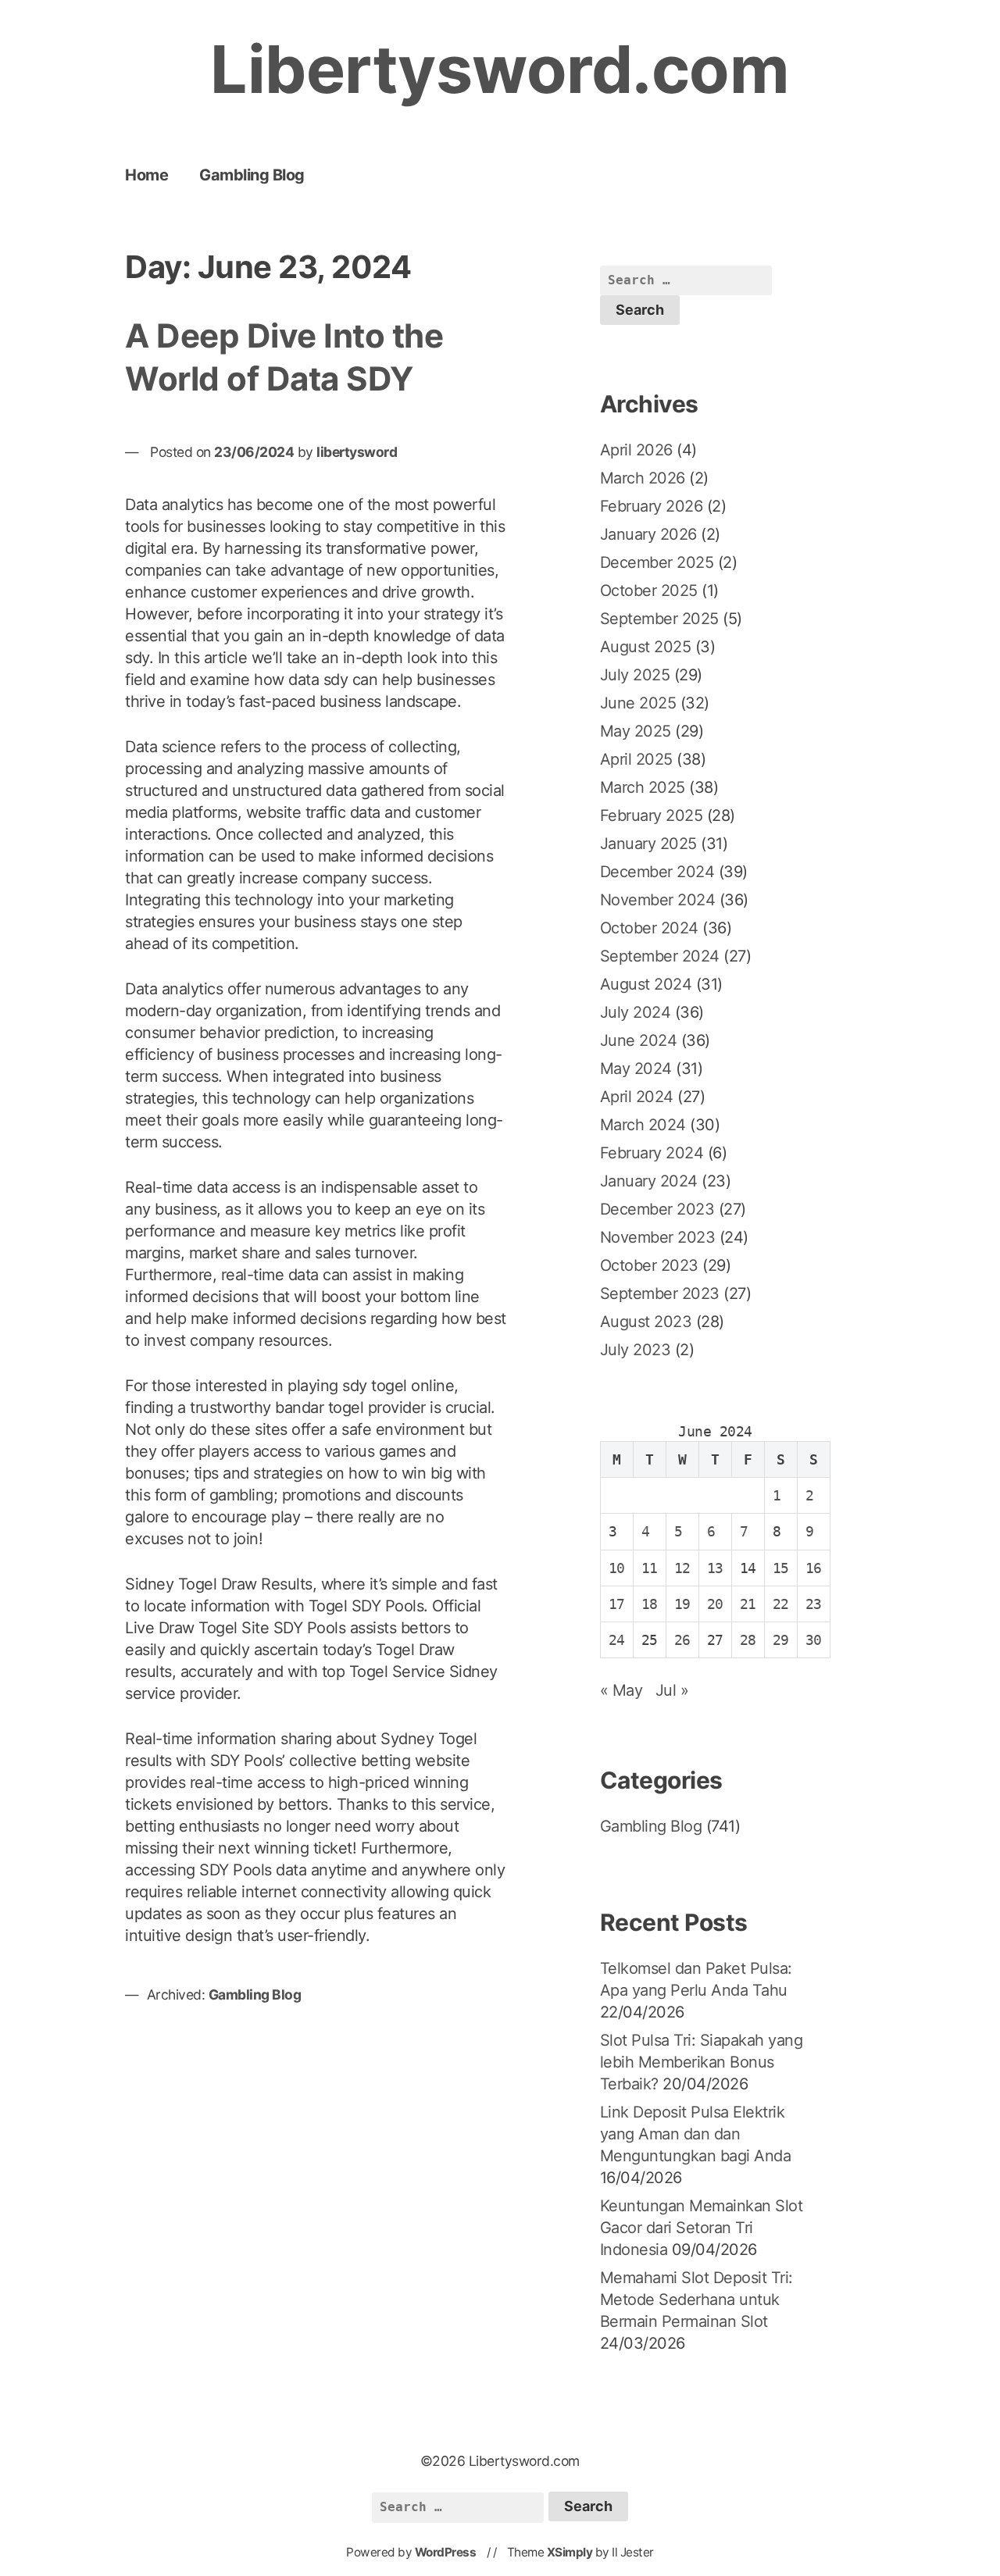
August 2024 (646, 984)
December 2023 (657, 1209)
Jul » (672, 1690)
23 (814, 1604)
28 (748, 1640)
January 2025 (648, 844)
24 (617, 1640)
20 (715, 1604)
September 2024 (660, 956)
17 (617, 1604)
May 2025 (636, 731)
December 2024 (657, 872)
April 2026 (636, 450)
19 (682, 1604)
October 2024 (649, 928)
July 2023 (636, 1350)
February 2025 (652, 815)
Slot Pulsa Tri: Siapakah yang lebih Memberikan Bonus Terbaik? (702, 2062)
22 (781, 1604)
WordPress (446, 2552)
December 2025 (657, 562)
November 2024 (658, 900)
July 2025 (635, 675)
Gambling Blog (252, 175)
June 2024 (639, 1040)
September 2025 (659, 619)
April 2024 (637, 1097)
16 (814, 1568)
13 (715, 1568)
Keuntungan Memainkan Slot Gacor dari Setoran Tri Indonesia (702, 2228)
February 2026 (652, 506)
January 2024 (649, 1181)
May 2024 (636, 1069)
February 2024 (652, 1153)
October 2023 (649, 1265)
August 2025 (646, 647)
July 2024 (636, 1012)
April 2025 (636, 759)
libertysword (357, 452)
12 (682, 1568)
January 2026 (648, 534)
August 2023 (646, 1322)
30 (814, 1640)
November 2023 (658, 1237)
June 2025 (638, 703)
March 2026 (643, 478)
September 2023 (660, 1293)
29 (781, 1640)
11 (650, 1568)
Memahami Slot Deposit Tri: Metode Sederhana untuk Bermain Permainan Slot (696, 2299)
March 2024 (643, 1125)
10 (617, 1568)
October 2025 (649, 590)
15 (781, 1568)
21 (748, 1604)
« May (621, 1690)
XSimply (570, 2552)
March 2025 (643, 787)
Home (146, 175)
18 (650, 1604)
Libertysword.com (500, 69)
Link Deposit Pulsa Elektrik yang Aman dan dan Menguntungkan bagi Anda (696, 2134)
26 (682, 1640)
